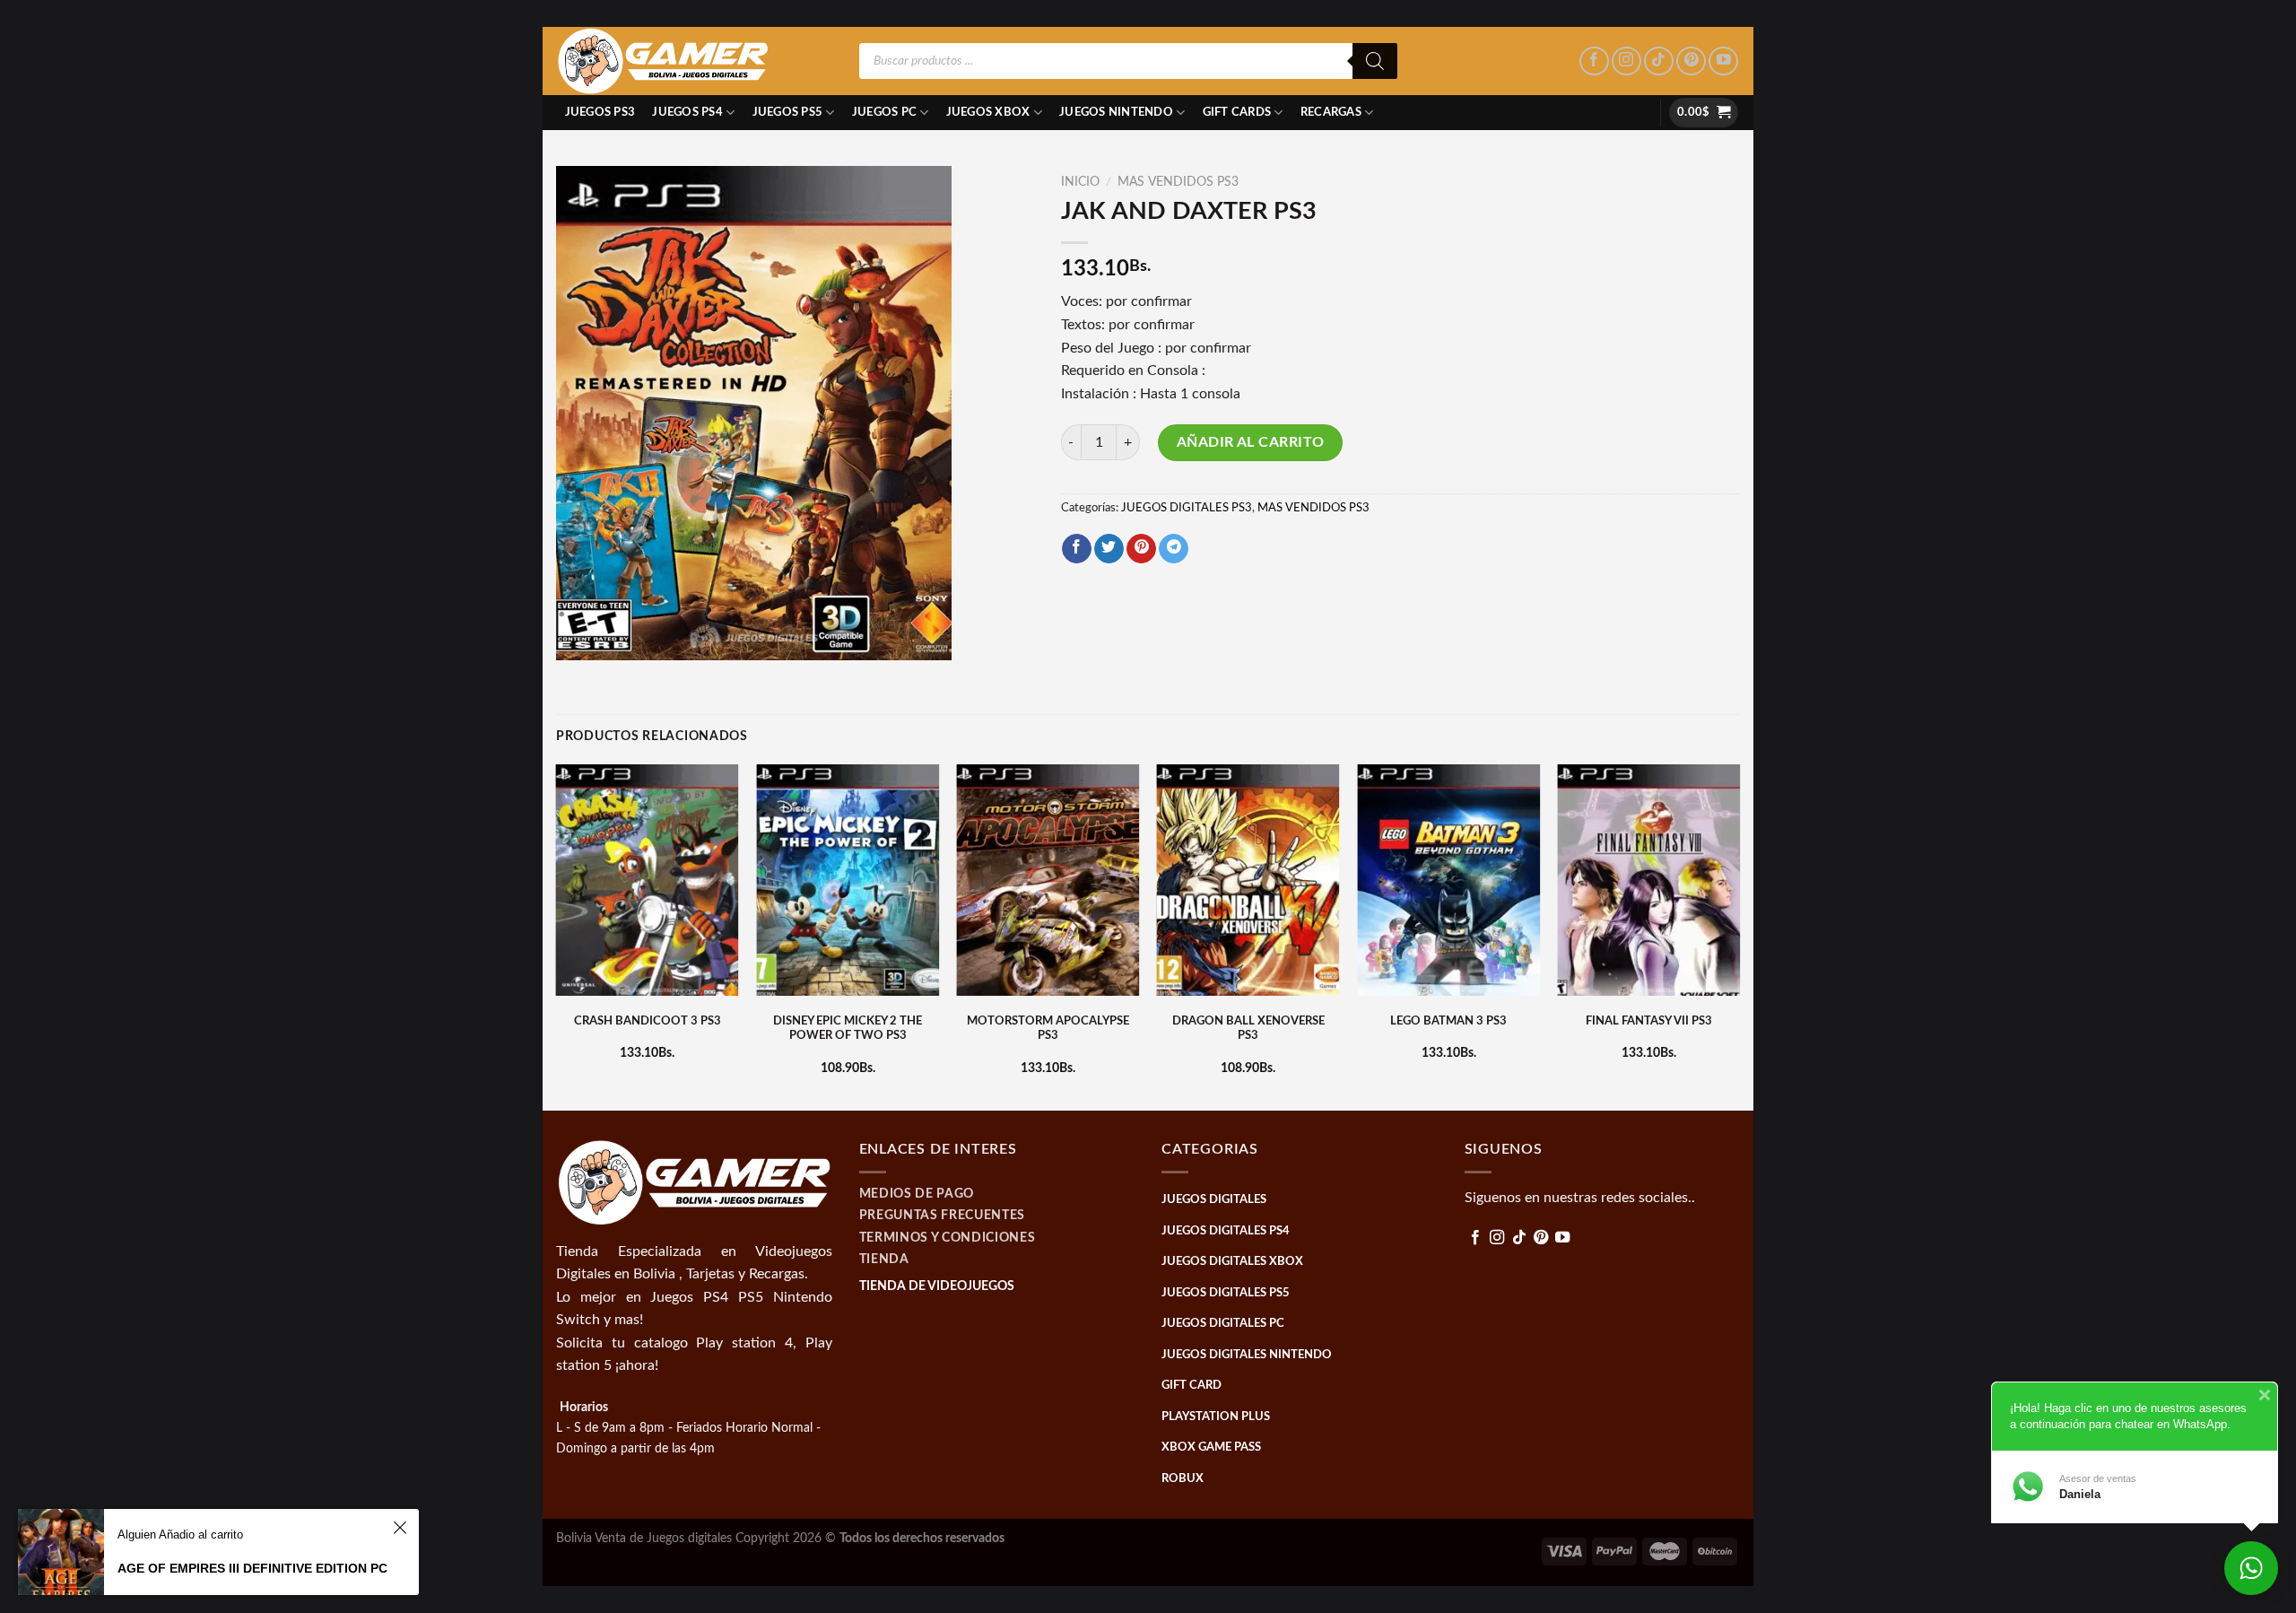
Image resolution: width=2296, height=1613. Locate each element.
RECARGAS (1331, 112)
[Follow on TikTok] (1659, 61)
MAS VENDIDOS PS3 (1178, 182)
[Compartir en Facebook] (1077, 549)
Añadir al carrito (1251, 442)
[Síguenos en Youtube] (1723, 61)
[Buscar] (1375, 61)
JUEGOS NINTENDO (1116, 112)
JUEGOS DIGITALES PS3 (1187, 508)
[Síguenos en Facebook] (1594, 61)
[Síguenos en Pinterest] (1691, 61)
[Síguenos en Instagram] (1626, 61)
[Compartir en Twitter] (1109, 549)
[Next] (1739, 936)
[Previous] (557, 936)
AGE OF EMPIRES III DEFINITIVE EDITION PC (252, 1568)
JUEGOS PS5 (788, 112)
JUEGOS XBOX (988, 112)
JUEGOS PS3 (600, 112)
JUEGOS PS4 (687, 112)
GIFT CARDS (1237, 112)
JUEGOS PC (884, 112)
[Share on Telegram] (1174, 549)
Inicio (1080, 182)
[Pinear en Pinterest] (1141, 549)
